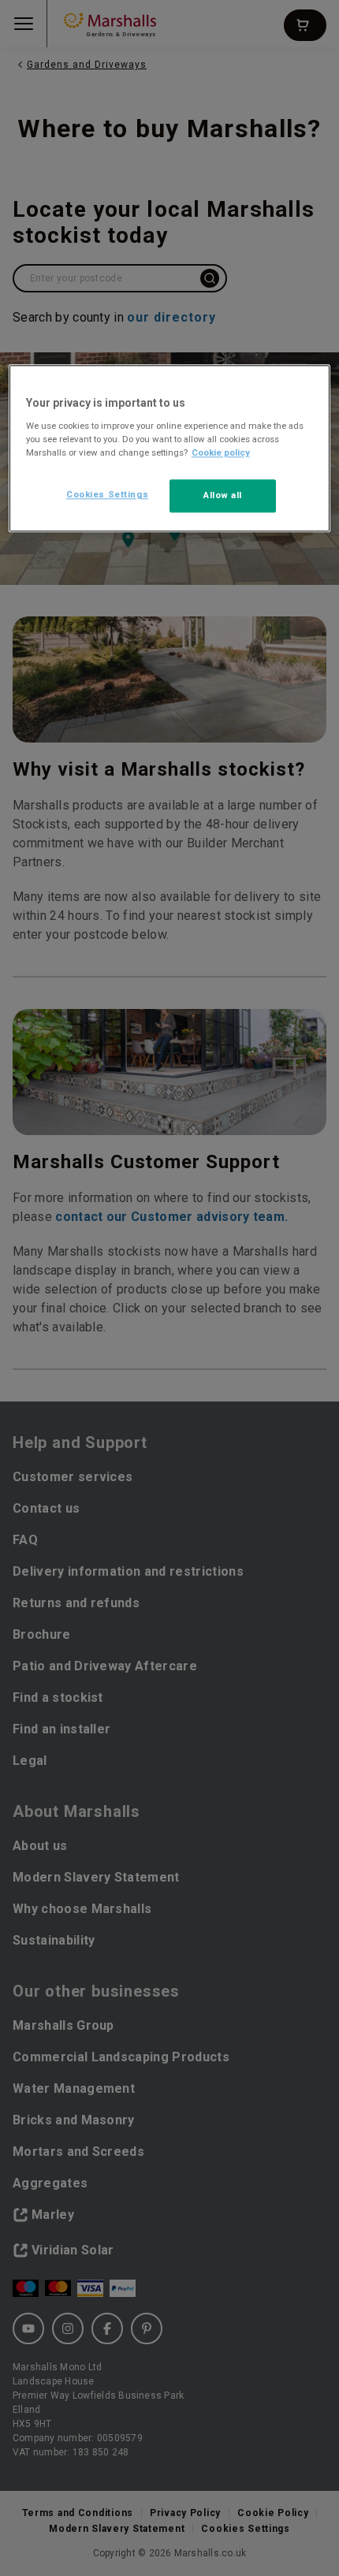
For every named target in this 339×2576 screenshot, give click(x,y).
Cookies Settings (107, 494)
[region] (170, 449)
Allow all (223, 495)
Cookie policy (221, 452)
